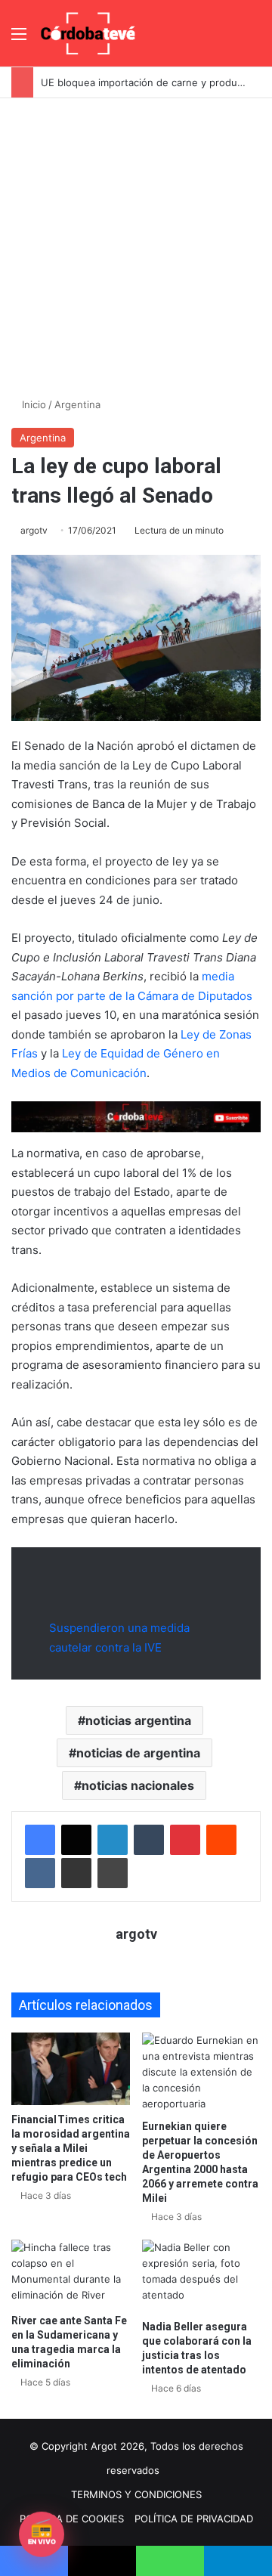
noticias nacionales (138, 1785)
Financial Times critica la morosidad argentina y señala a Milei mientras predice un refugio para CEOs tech (71, 2148)
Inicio (32, 404)
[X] (76, 1840)
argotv (34, 530)
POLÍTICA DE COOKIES (72, 2519)
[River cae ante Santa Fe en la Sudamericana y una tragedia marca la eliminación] (71, 2273)
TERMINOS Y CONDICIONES (136, 2494)
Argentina (77, 404)
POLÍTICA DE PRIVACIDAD (194, 2519)
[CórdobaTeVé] (88, 33)
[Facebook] (40, 1840)
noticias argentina (138, 1720)
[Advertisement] (136, 242)
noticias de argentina (138, 1753)
